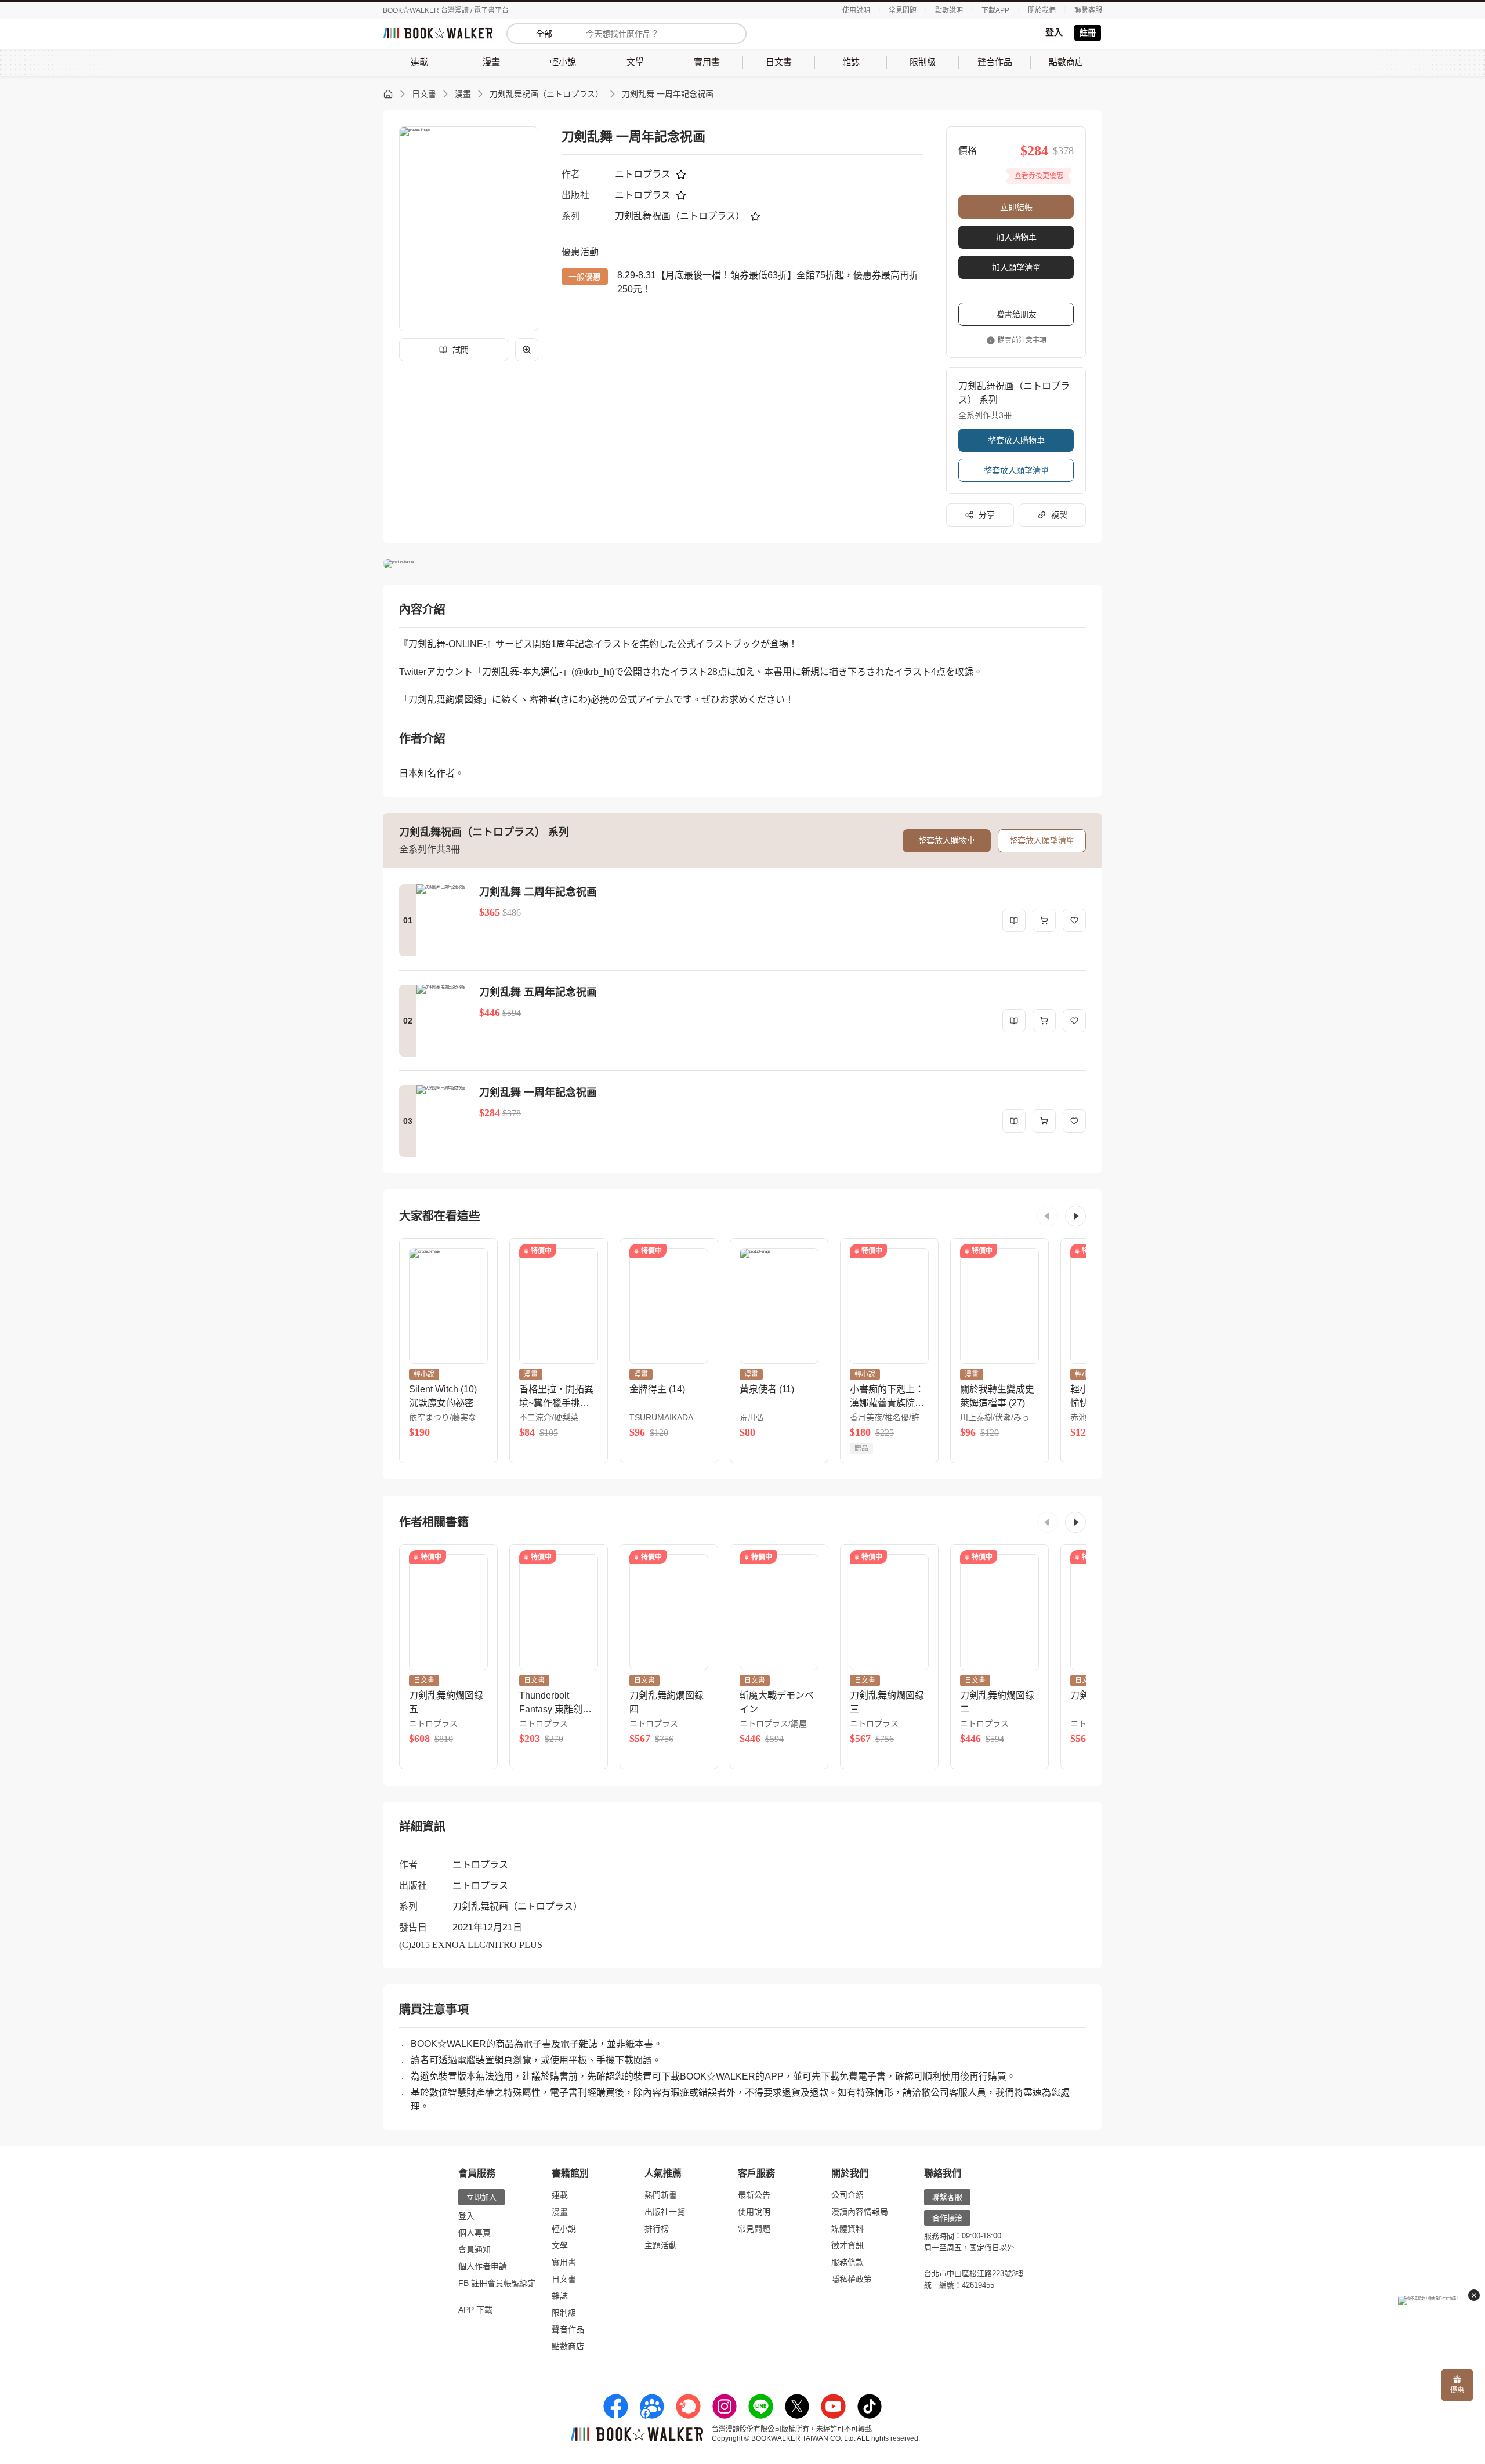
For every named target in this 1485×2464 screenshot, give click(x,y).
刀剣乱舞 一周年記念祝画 (668, 94)
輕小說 (564, 2229)
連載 (560, 2195)
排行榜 (657, 2229)
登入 (1054, 32)
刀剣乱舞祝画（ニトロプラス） (546, 94)
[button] (1048, 1216)
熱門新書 (661, 2195)
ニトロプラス (643, 174)
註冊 (1088, 32)
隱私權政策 (852, 2279)
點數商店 (568, 2346)
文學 (560, 2245)
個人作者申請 (483, 2266)
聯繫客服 (1088, 10)
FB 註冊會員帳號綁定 (497, 2283)
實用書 (564, 2262)
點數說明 (949, 10)
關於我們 (1042, 10)
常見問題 (903, 10)
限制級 (564, 2313)
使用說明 (856, 10)
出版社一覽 (665, 2212)
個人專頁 (475, 2233)
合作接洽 (947, 2218)
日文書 (424, 94)
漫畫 (463, 94)
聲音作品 (568, 2329)
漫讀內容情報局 (860, 2212)
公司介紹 (847, 2195)
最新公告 (754, 2195)
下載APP (995, 10)
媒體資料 (847, 2229)
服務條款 (847, 2262)
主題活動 (661, 2245)
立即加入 (481, 2197)
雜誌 (560, 2296)
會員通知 (475, 2249)
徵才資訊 (847, 2245)
